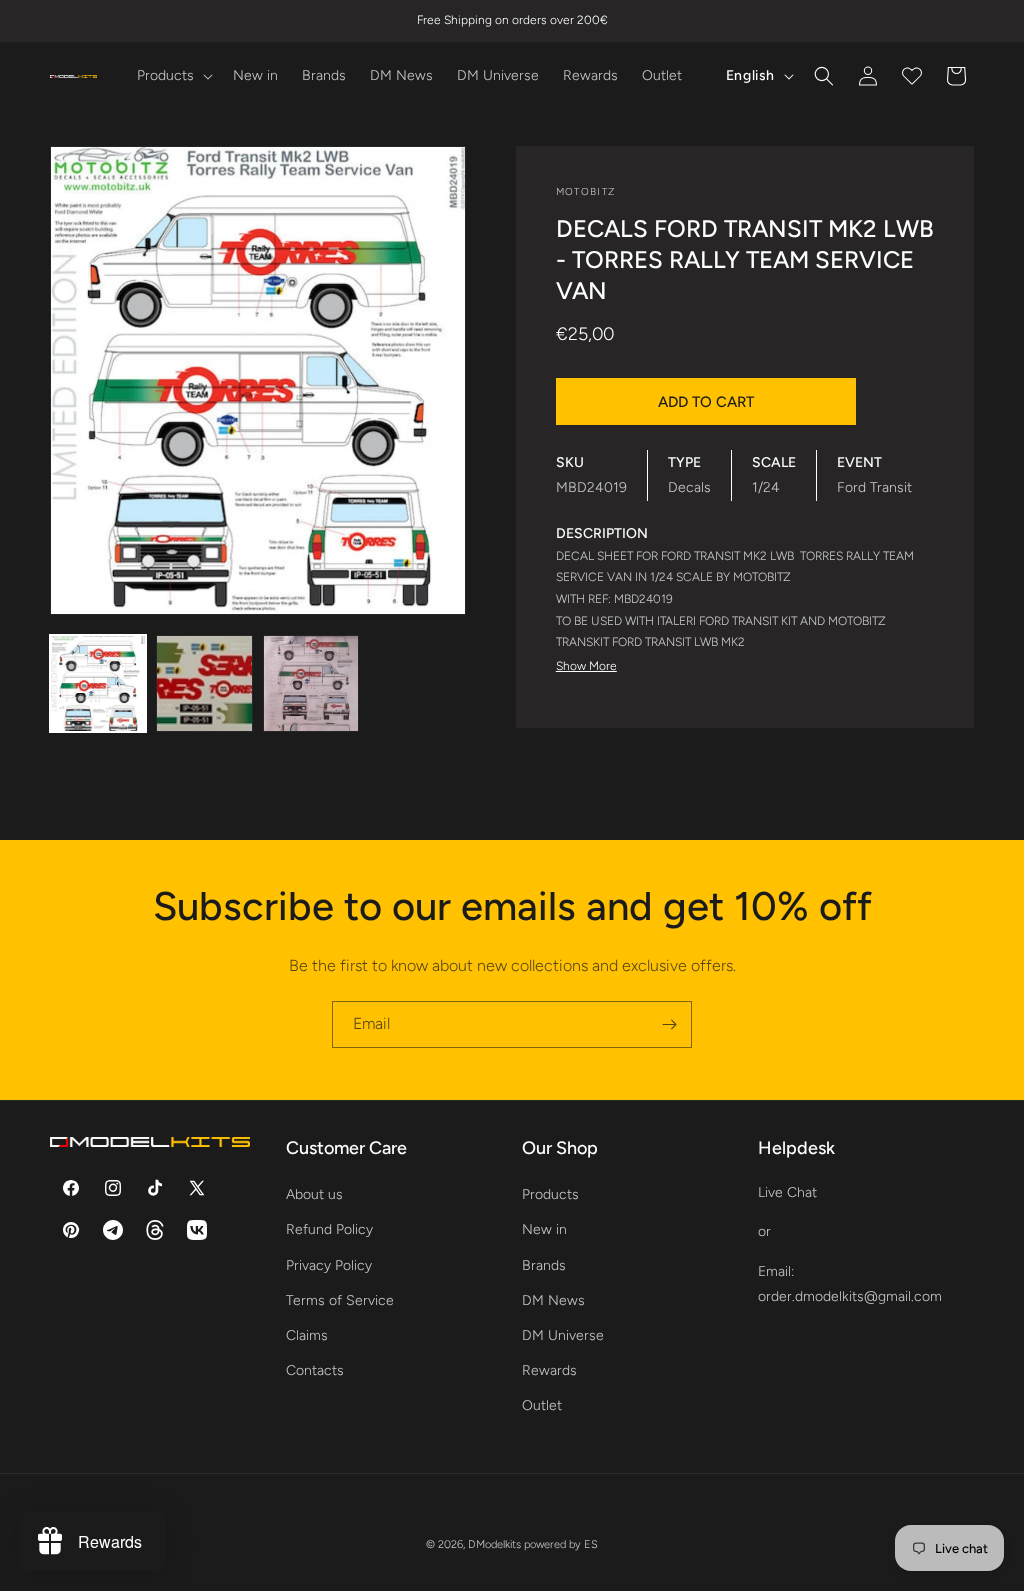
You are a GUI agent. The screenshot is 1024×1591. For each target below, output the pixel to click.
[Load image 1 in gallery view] (98, 683)
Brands (544, 1265)
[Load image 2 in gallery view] (204, 683)
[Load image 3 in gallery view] (311, 683)
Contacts (315, 1370)
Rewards (549, 1370)
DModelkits (494, 1544)
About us (314, 1194)
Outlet (542, 1405)
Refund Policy (329, 1229)
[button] (173, 76)
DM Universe (563, 1335)
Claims (307, 1335)
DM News (553, 1300)
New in (544, 1229)
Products (550, 1194)
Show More (586, 666)
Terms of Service (340, 1300)
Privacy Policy (329, 1265)
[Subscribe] (669, 1024)
